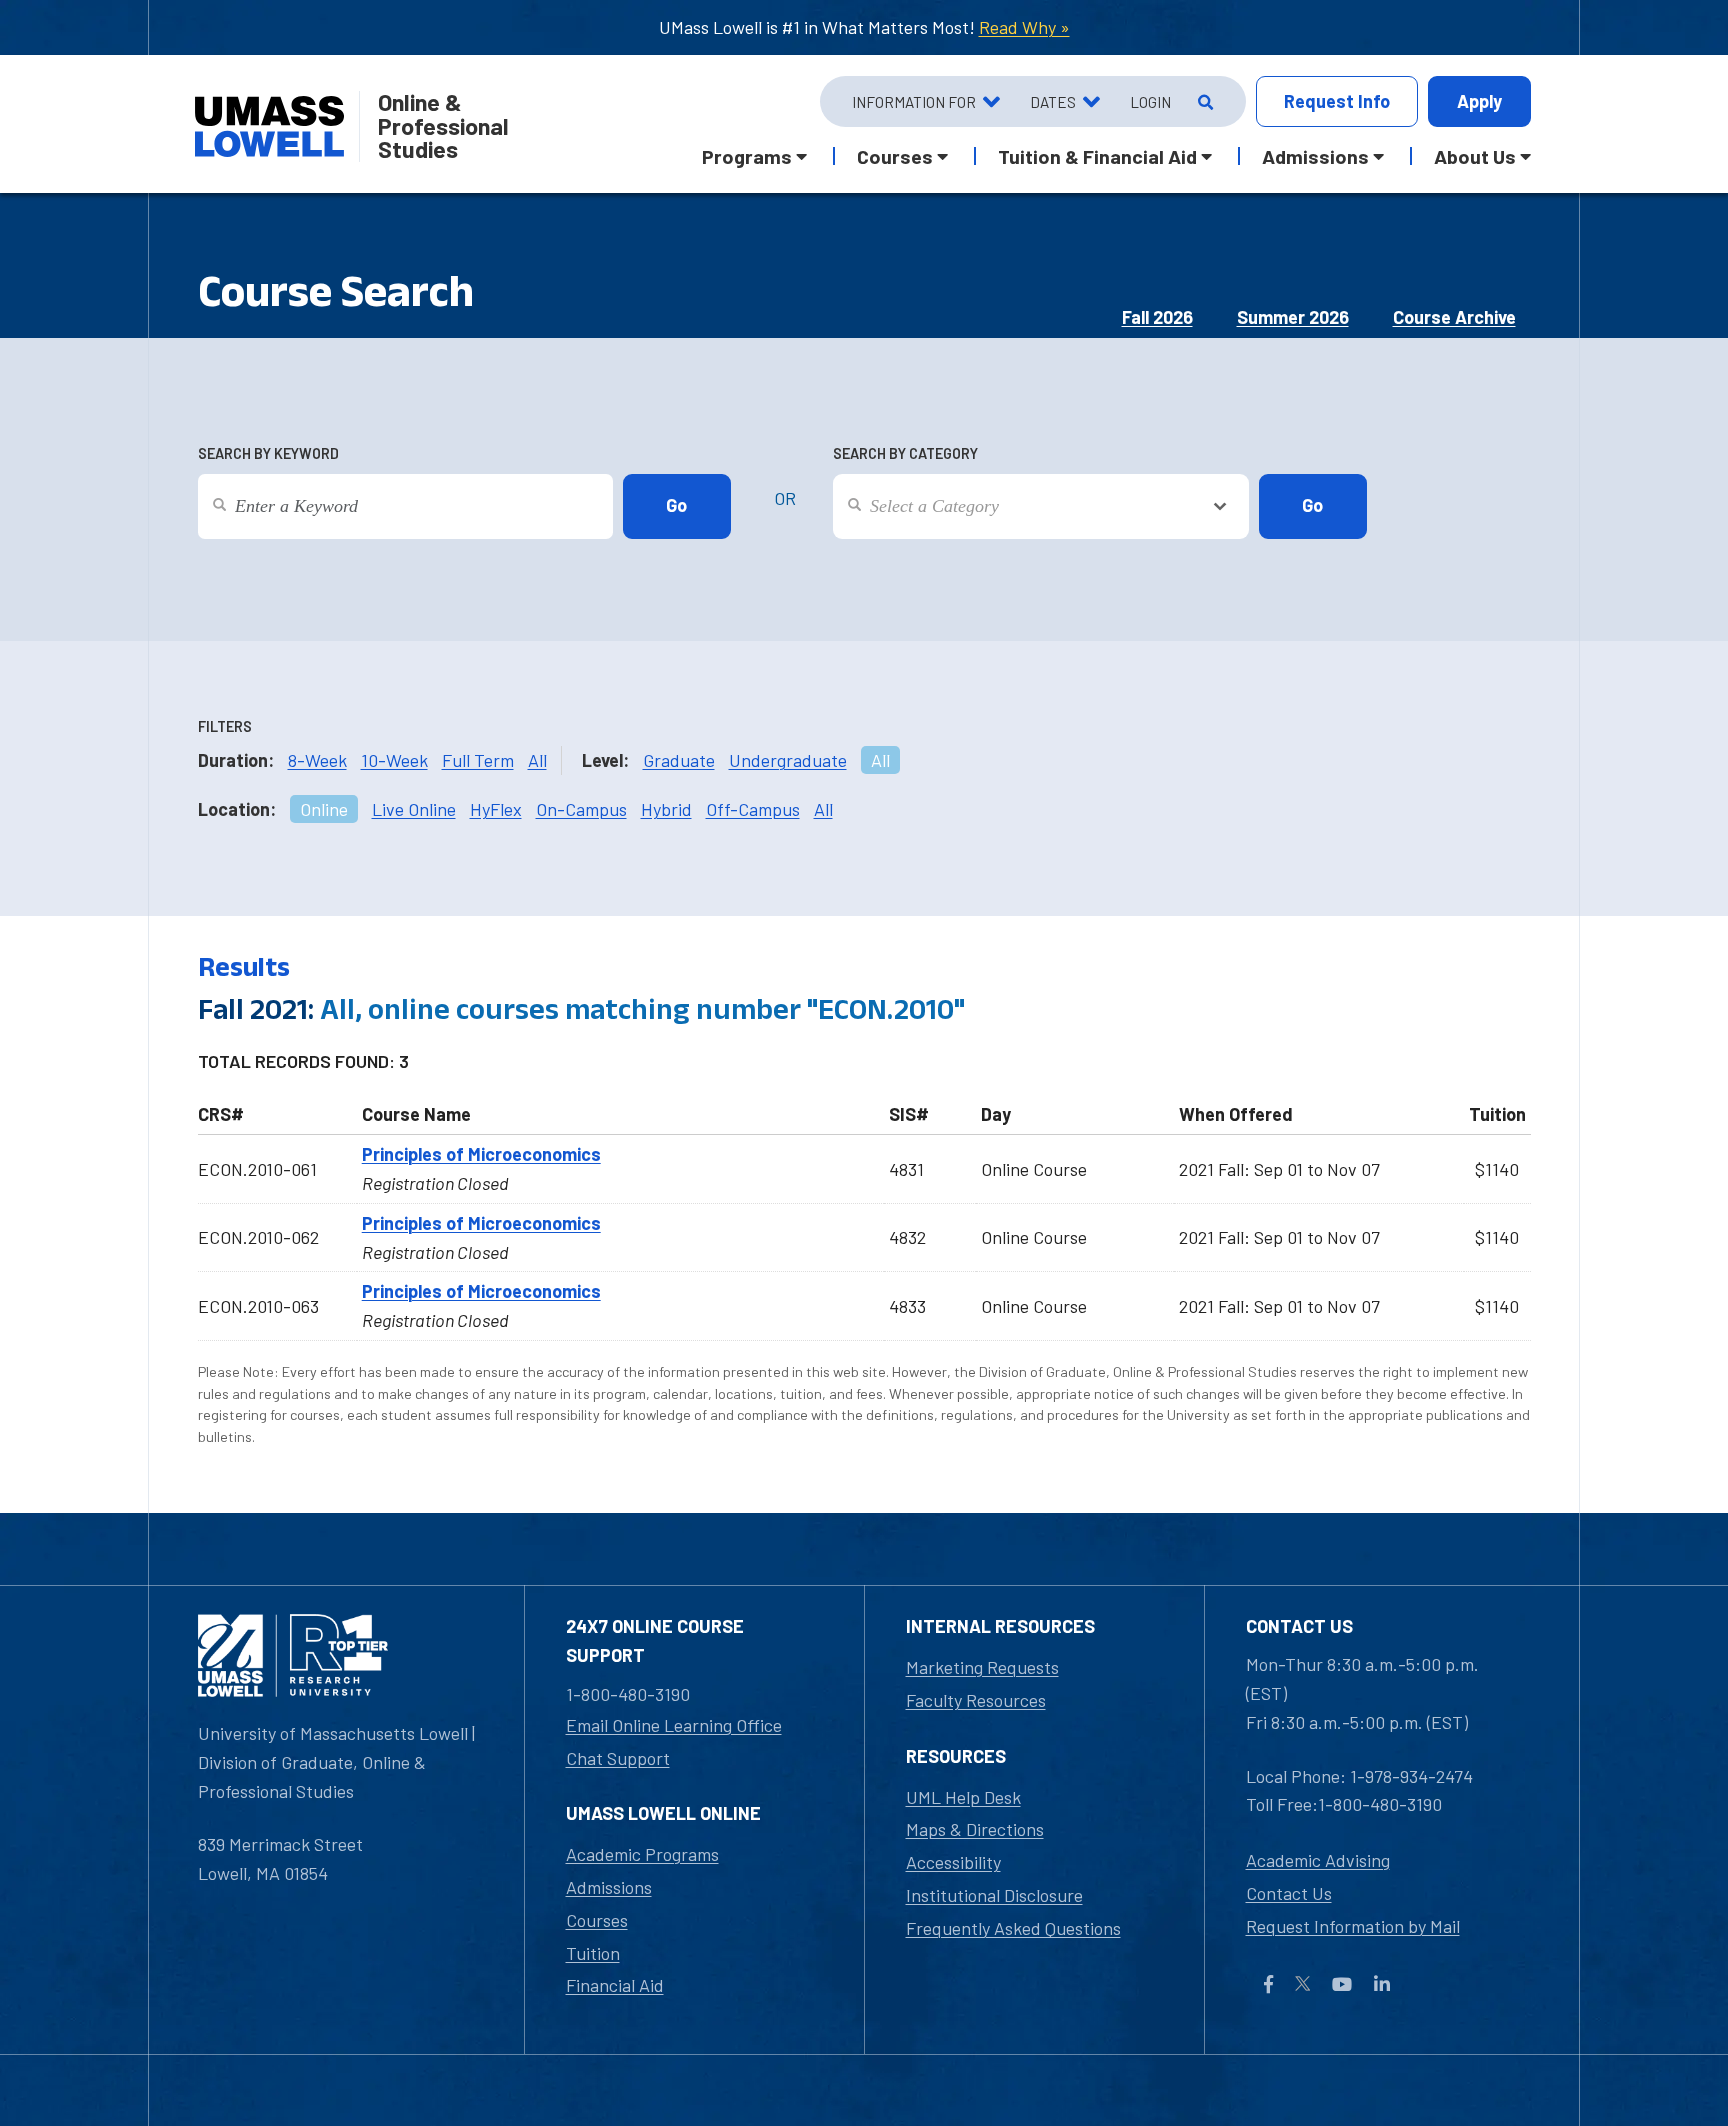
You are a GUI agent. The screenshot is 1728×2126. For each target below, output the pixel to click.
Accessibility (953, 1862)
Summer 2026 (1293, 317)
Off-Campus (753, 809)
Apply (1479, 101)
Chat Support (618, 1758)
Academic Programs (642, 1854)
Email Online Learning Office (674, 1725)
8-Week (317, 760)
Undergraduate (788, 760)
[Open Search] (1203, 102)
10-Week (394, 760)
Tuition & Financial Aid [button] (1097, 156)
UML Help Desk (963, 1797)
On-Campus (581, 809)
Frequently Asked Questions (1013, 1928)
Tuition (593, 1953)
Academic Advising (1318, 1860)
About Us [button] (1475, 156)
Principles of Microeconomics (481, 1154)
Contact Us (1289, 1893)
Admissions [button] (1315, 156)
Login (1150, 102)
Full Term (478, 760)
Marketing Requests (982, 1667)
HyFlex (496, 809)
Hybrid (666, 809)
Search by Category (905, 453)
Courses (597, 1920)
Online (324, 809)
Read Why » (1024, 27)
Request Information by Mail (1353, 1926)
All (537, 760)
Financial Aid (615, 1985)
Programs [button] (747, 156)
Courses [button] (895, 156)
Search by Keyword (268, 453)
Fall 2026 (1157, 317)
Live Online (414, 809)
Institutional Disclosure (994, 1895)
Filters (225, 726)
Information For (914, 102)
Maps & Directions (975, 1829)
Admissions (609, 1887)
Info (1337, 101)
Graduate (679, 760)
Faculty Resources (976, 1700)
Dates (1053, 102)
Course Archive (1454, 317)
